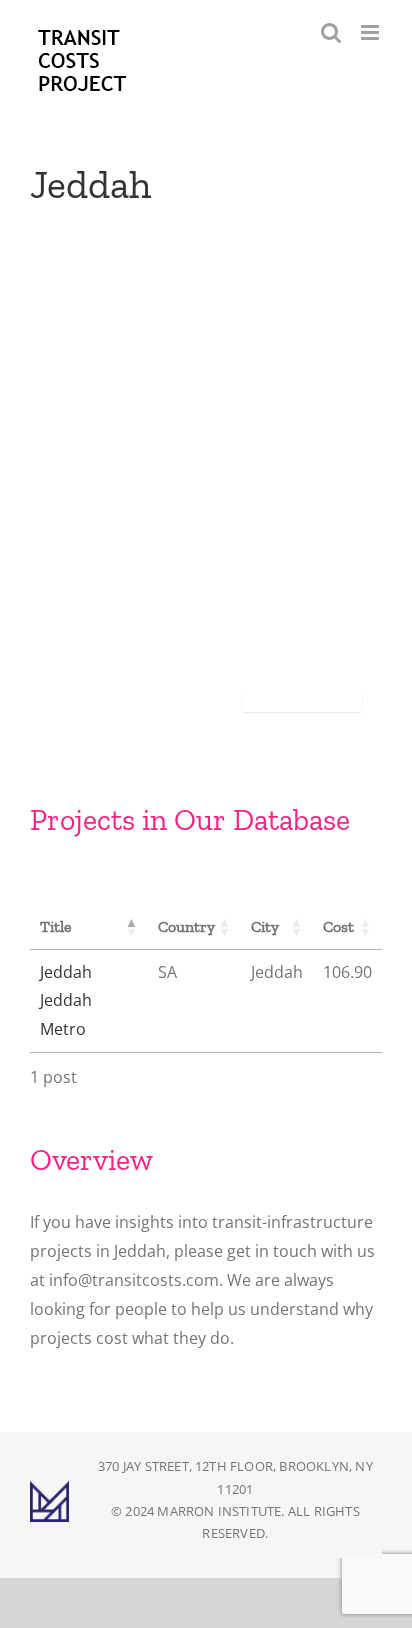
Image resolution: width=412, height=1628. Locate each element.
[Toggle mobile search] (331, 32)
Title (56, 926)
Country (186, 926)
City (265, 926)
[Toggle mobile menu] (371, 32)
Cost (338, 926)
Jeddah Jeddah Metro (66, 1001)
